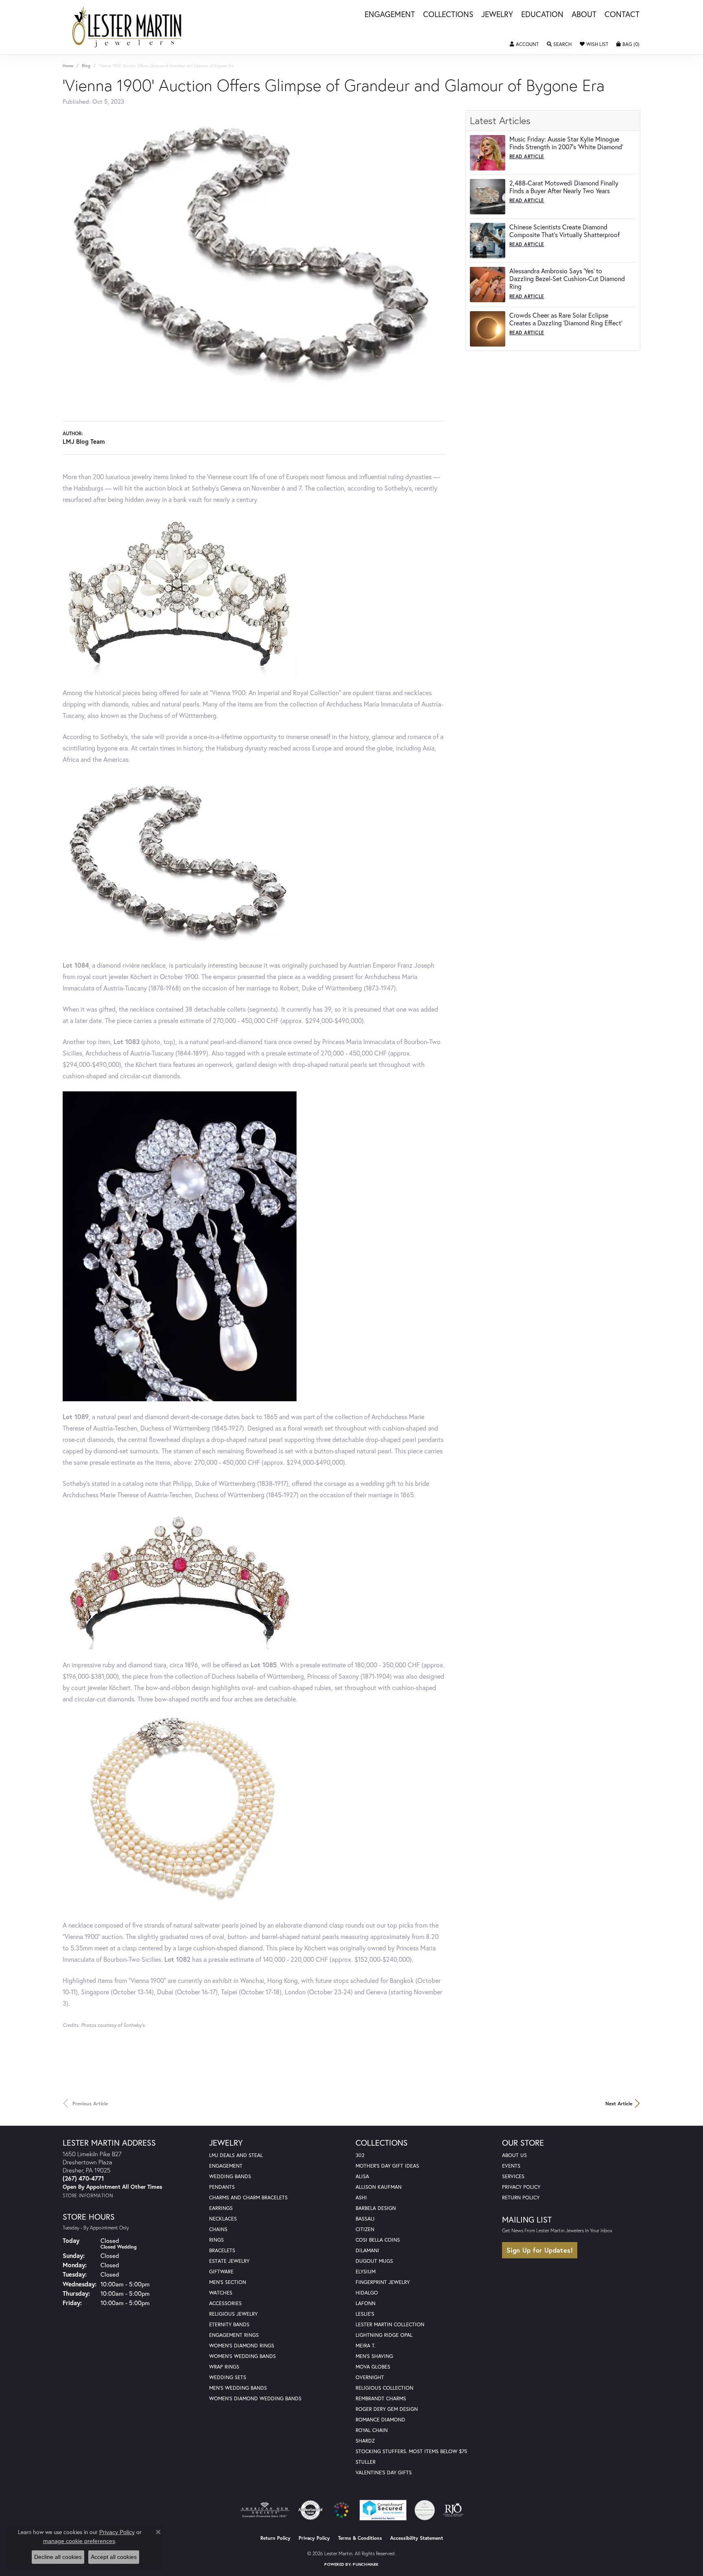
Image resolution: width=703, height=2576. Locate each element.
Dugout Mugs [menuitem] (374, 2261)
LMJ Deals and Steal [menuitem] (236, 2155)
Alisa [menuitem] (362, 2176)
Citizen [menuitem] (365, 2229)
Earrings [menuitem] (221, 2208)
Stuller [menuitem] (366, 2462)
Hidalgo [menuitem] (367, 2293)
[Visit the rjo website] (453, 2510)
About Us (514, 2155)
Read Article (527, 156)
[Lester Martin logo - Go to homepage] (127, 27)
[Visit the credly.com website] (425, 2510)
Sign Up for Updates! (540, 2250)
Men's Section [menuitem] (228, 2282)
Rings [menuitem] (216, 2240)
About (584, 15)
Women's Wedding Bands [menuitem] (242, 2356)
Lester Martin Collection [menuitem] (390, 2324)
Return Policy (521, 2198)
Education (542, 15)
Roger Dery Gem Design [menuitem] (387, 2409)
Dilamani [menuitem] (367, 2250)
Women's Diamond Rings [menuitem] (242, 2346)
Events (511, 2166)
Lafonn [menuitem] (366, 2303)
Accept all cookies (114, 2557)
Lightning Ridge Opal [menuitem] (384, 2335)
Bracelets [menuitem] (222, 2250)
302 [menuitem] (360, 2155)
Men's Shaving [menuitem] (374, 2356)
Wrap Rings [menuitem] (224, 2367)
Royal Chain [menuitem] (372, 2430)
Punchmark (366, 2564)
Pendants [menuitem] (222, 2187)
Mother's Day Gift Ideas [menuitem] (387, 2166)
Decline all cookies (58, 2557)
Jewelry (497, 15)
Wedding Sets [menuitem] (228, 2377)
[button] (524, 44)
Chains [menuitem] (218, 2229)
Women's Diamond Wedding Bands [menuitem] (255, 2398)
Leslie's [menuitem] (365, 2314)
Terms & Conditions (360, 2538)
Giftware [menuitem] (221, 2272)
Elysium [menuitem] (366, 2272)
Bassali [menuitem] (365, 2219)
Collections (448, 15)
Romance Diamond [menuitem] (380, 2420)
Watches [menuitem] (221, 2293)
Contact (622, 15)
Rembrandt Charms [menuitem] (381, 2398)
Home (68, 66)
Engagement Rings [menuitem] (234, 2335)
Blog (86, 66)
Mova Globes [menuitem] (373, 2367)
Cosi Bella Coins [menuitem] (378, 2240)
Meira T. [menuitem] (366, 2346)
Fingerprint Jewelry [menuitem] (383, 2282)
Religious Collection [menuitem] (384, 2388)
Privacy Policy (521, 2187)
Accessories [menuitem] (225, 2303)
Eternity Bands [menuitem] (229, 2324)
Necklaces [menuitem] (223, 2219)
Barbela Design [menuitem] (376, 2208)
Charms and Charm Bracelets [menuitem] (248, 2198)
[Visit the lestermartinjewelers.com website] (341, 2510)
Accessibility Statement (417, 2538)
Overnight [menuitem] (370, 2377)
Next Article (619, 2103)
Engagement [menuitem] (226, 2166)
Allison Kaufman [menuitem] (379, 2187)
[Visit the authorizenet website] (310, 2510)
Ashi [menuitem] (361, 2198)
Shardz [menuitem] (365, 2441)
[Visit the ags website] (265, 2510)
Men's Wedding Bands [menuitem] (238, 2388)
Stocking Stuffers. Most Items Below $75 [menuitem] (411, 2451)
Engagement (390, 15)
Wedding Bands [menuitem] (230, 2176)
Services (513, 2176)
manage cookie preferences (79, 2541)
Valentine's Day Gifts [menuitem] (384, 2472)
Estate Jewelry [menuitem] (229, 2261)
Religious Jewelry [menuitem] (233, 2314)
